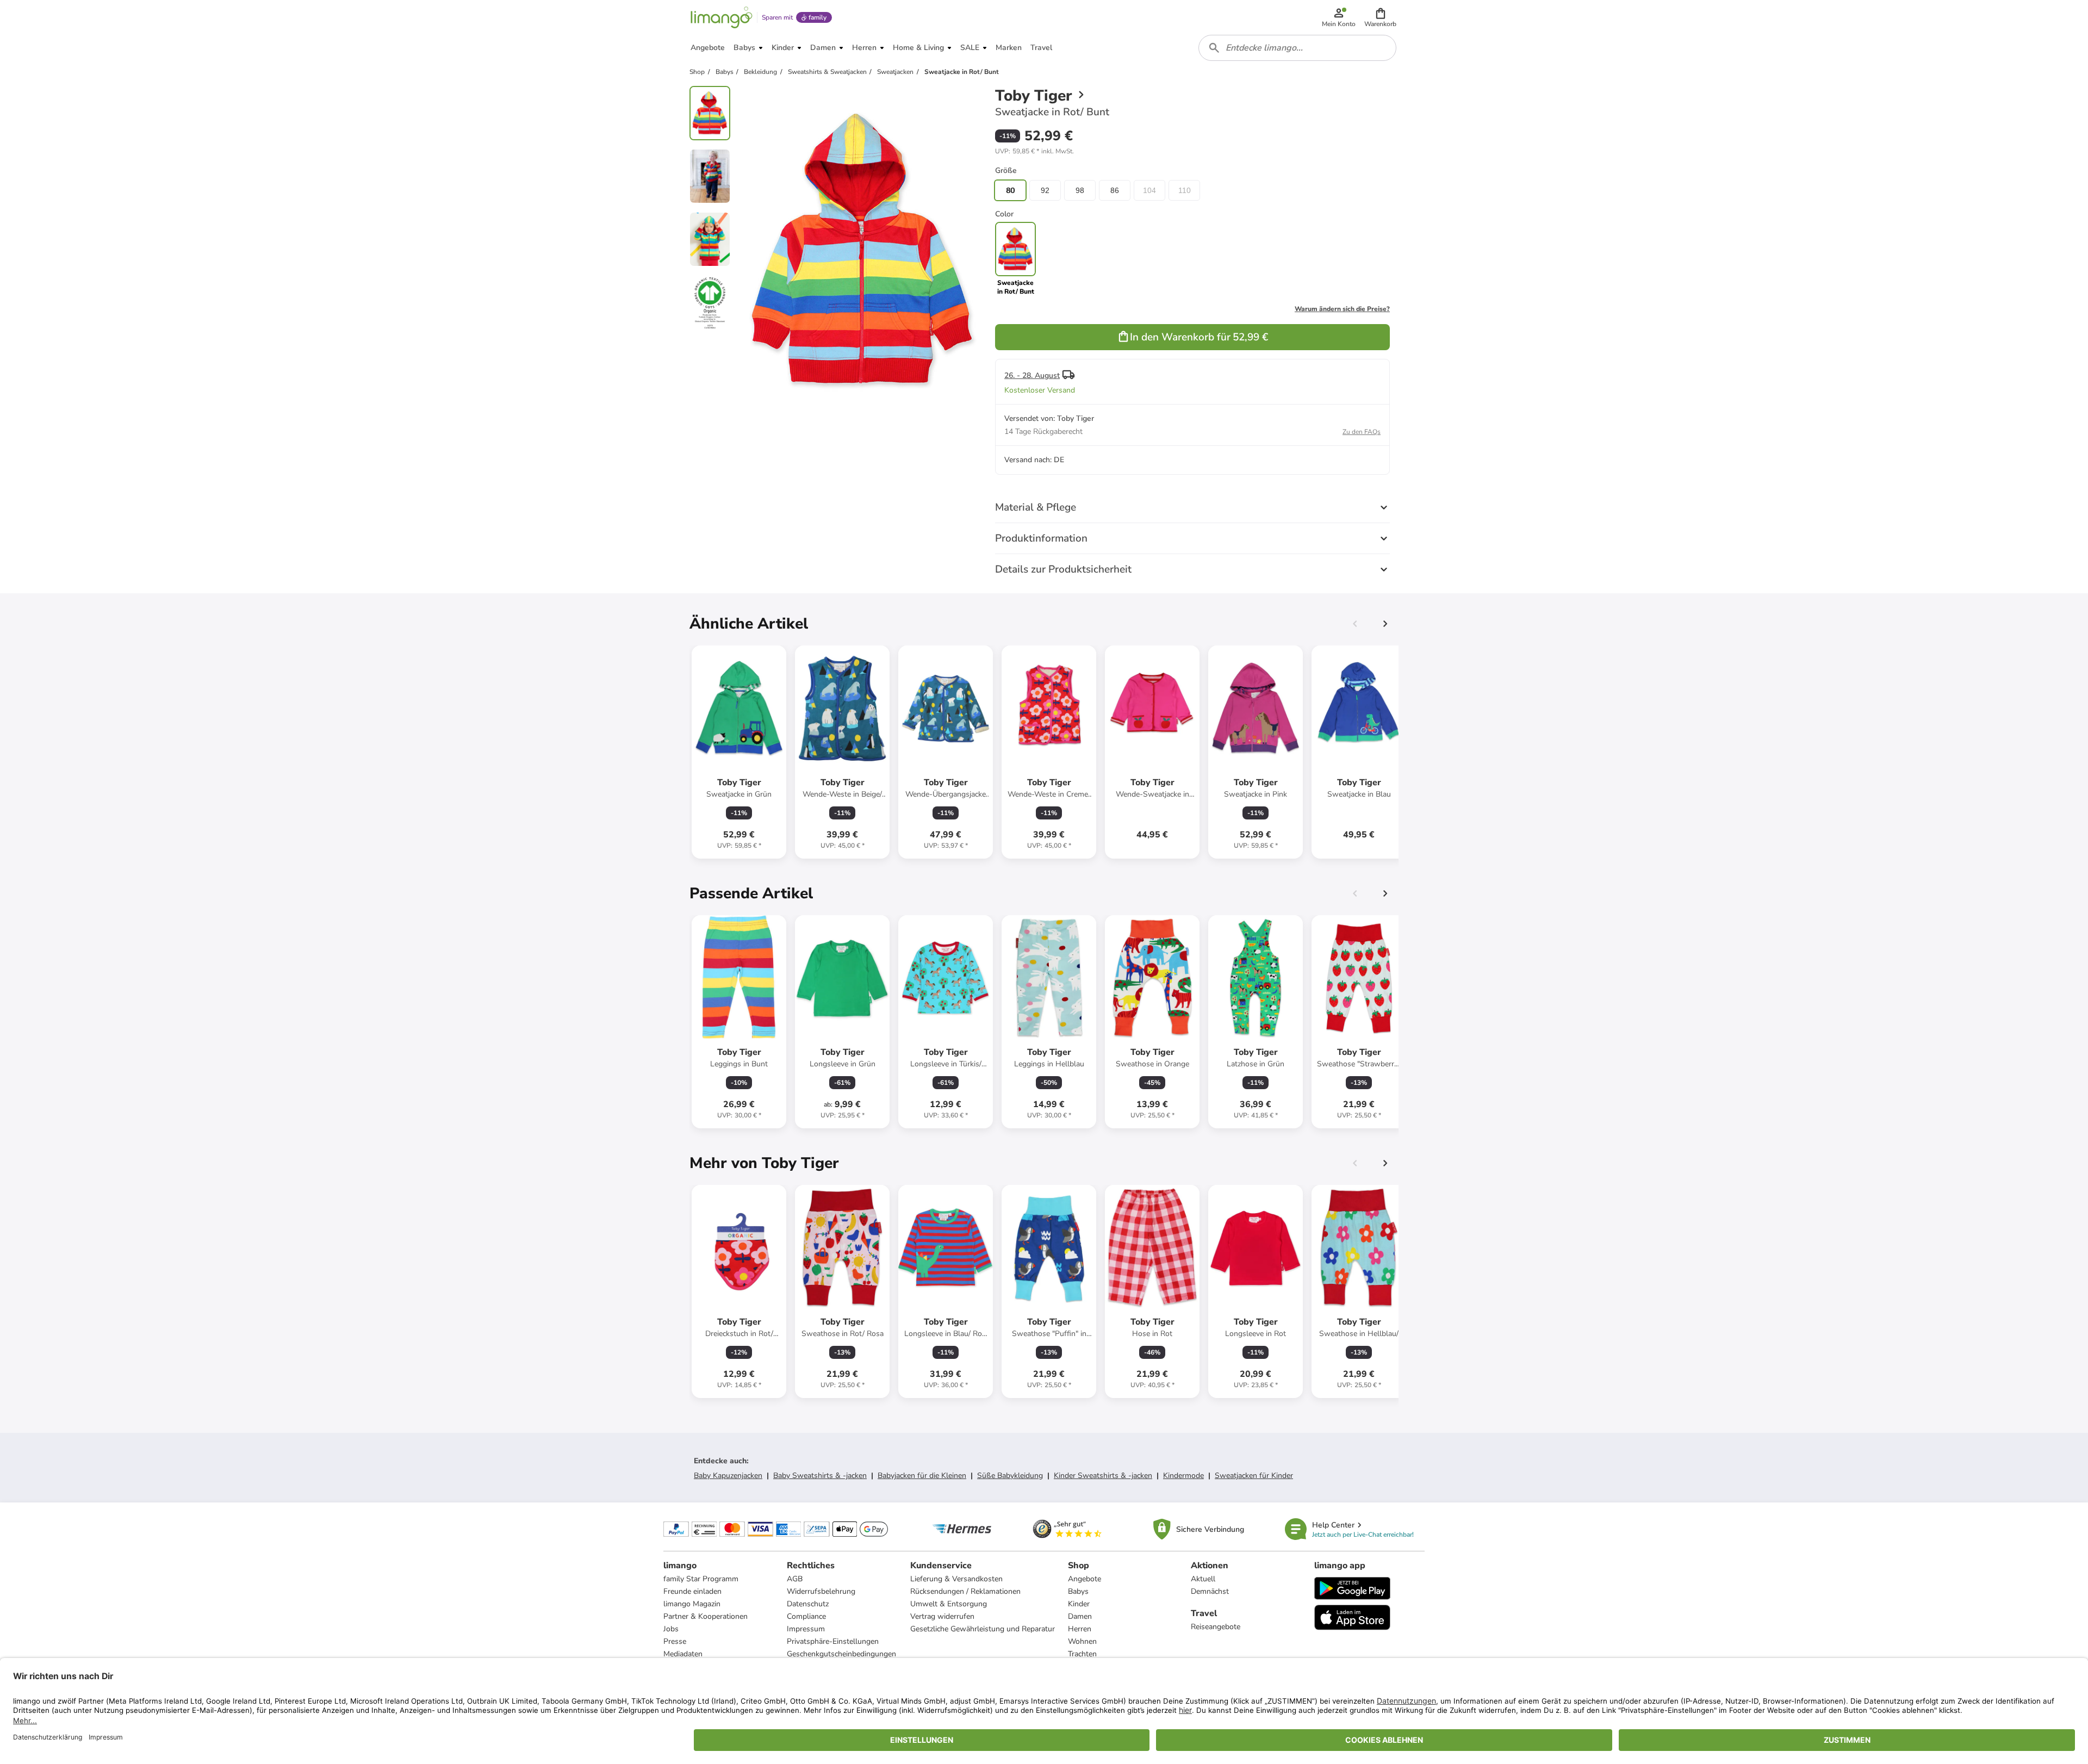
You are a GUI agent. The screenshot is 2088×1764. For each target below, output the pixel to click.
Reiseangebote (1216, 1627)
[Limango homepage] (722, 17)
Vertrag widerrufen (942, 1616)
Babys (1078, 1591)
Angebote (1085, 1579)
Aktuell (1203, 1579)
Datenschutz (808, 1604)
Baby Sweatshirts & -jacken (820, 1476)
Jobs (671, 1629)
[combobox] (1297, 48)
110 (1185, 190)
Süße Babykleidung (1010, 1476)
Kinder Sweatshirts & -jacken (1103, 1476)
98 (1080, 190)
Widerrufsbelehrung (821, 1591)
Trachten (1082, 1654)
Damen (1080, 1616)
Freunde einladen (692, 1591)
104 (1149, 190)
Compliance (806, 1616)
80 (1010, 190)
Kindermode (1183, 1476)
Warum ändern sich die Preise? (1342, 309)
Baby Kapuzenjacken (728, 1476)
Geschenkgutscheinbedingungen (841, 1654)
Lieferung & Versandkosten (956, 1579)
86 (1115, 190)
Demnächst (1210, 1591)
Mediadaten (683, 1654)
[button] (1380, 17)
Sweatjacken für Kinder (1254, 1476)
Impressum (806, 1629)
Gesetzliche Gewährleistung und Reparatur (983, 1629)
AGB (795, 1579)
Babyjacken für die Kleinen (922, 1476)
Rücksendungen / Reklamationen (965, 1591)
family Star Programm (701, 1579)
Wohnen (1082, 1641)
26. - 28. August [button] (1032, 375)
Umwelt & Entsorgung (949, 1604)
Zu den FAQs (1362, 432)
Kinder (1079, 1604)
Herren (1080, 1629)
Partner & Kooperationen (706, 1616)
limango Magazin (692, 1604)
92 (1045, 190)
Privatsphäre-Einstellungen (833, 1641)
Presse (675, 1641)
